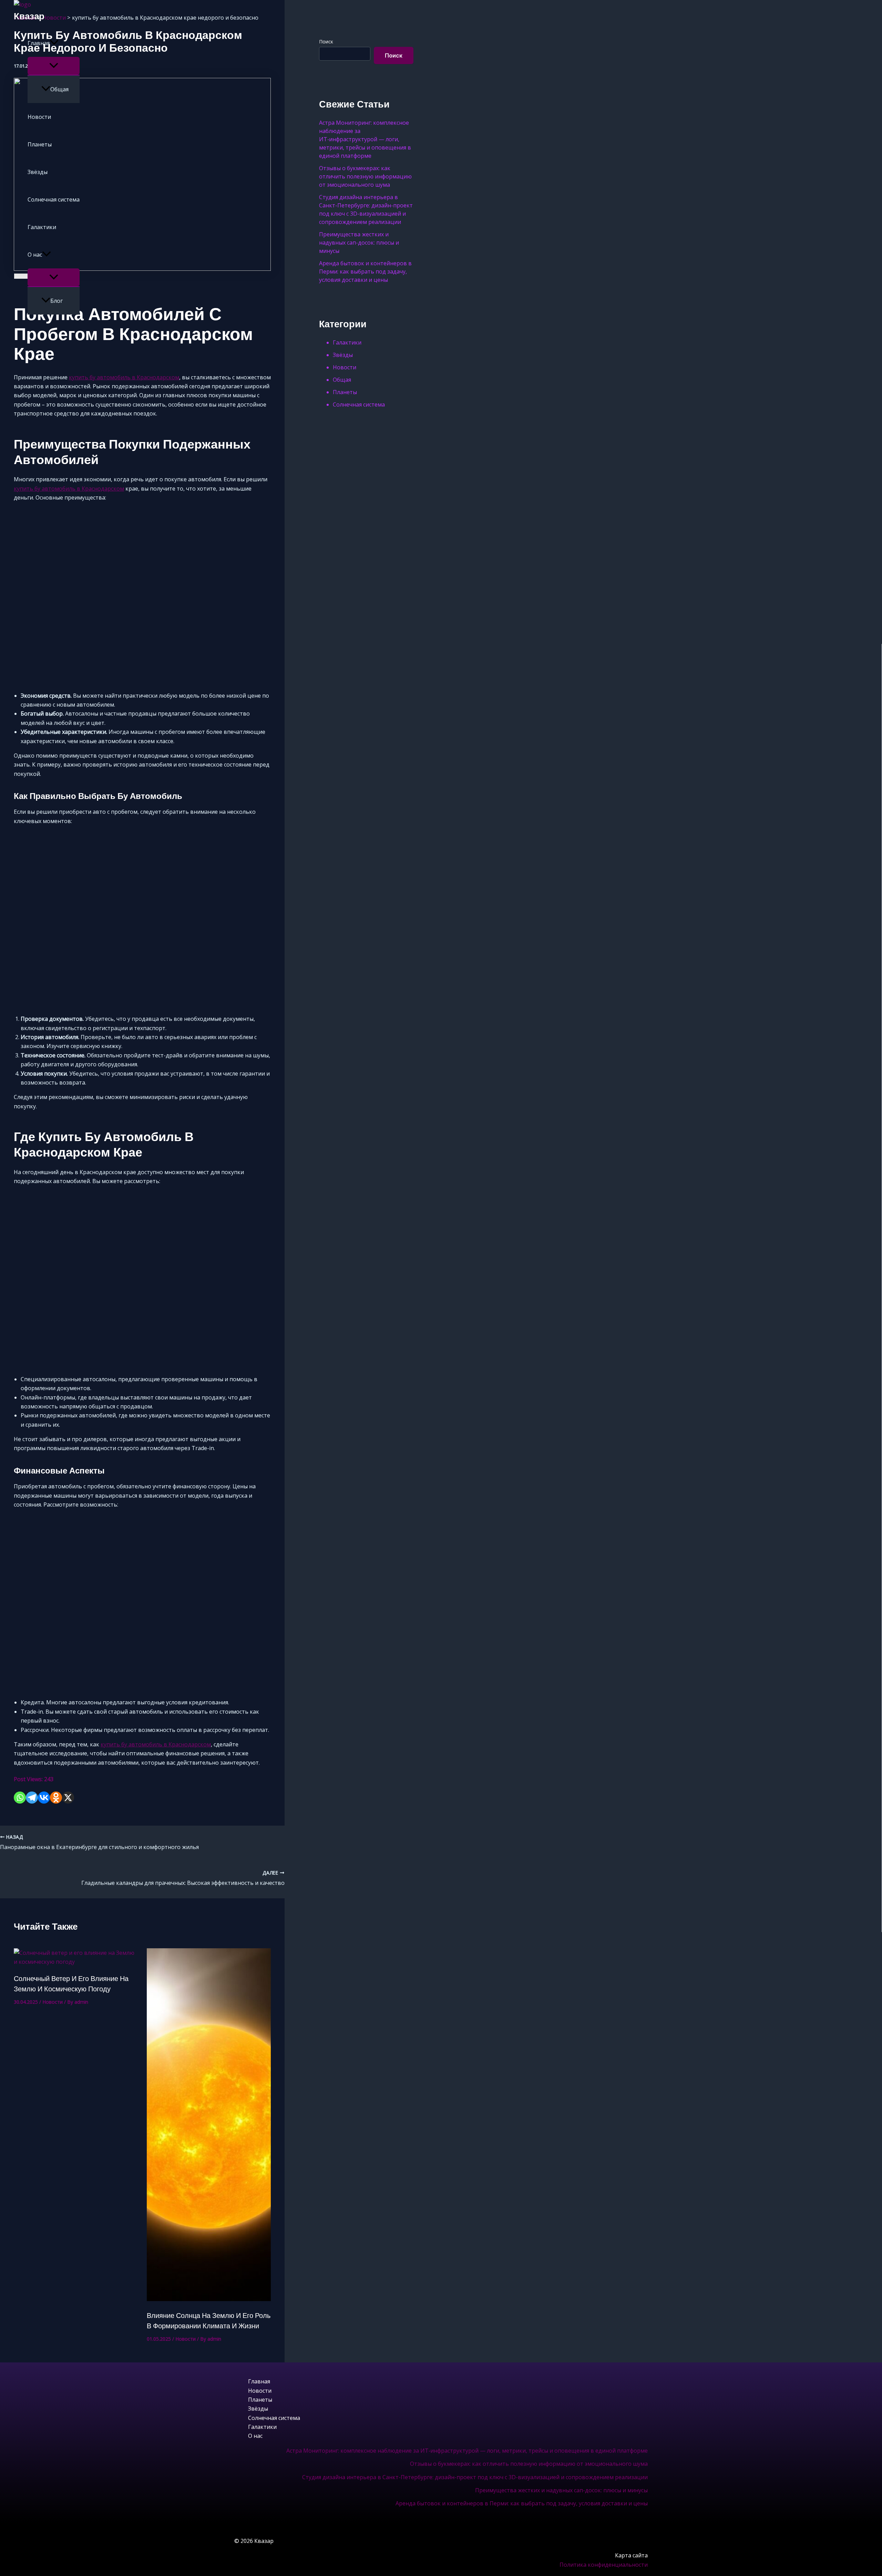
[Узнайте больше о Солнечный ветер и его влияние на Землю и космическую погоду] (76, 1962)
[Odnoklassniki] (56, 1798)
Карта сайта (631, 2555)
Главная (39, 43)
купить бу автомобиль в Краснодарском (124, 377)
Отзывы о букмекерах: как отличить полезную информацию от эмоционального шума (529, 2464)
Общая (59, 89)
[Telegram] (32, 1798)
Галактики (42, 227)
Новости (39, 117)
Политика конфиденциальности (604, 2565)
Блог (57, 301)
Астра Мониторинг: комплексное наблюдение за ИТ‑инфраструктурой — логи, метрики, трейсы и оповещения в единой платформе (467, 2451)
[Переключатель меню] (54, 66)
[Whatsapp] (20, 1798)
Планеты (40, 144)
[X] (68, 1798)
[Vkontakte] (44, 1798)
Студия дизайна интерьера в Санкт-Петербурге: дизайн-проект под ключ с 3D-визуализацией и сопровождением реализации (475, 2477)
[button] (54, 43)
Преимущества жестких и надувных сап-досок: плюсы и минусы (561, 2490)
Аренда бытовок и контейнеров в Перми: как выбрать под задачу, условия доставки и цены (522, 2503)
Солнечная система (54, 199)
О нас (35, 255)
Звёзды (38, 172)
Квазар (29, 16)
